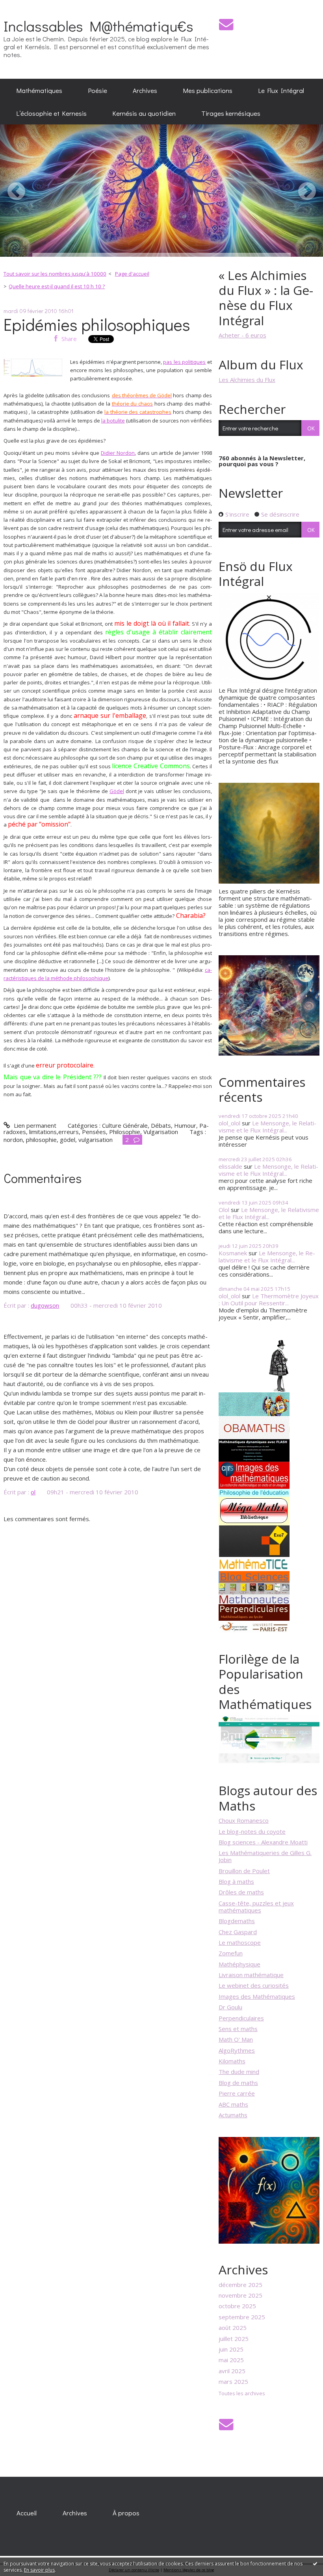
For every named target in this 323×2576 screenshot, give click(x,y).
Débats (161, 1125)
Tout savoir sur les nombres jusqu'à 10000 (55, 274)
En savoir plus (39, 2570)
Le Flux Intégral (281, 90)
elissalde (230, 1166)
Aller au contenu (25, 6)
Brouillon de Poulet (244, 1871)
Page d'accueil (132, 274)
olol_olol (229, 1123)
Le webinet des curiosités (254, 1985)
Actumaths (233, 2115)
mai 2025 (231, 2360)
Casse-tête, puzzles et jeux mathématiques (256, 1907)
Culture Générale (125, 1125)
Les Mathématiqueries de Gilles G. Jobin (265, 1856)
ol (33, 1492)
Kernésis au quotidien (144, 113)
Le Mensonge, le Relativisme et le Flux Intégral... (267, 1127)
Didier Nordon (118, 453)
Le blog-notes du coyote (252, 1831)
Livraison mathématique (251, 1975)
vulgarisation (96, 1140)
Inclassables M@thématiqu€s (98, 26)
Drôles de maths (241, 1892)
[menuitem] (39, 90)
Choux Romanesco (244, 1820)
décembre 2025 (240, 2285)
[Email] (226, 24)
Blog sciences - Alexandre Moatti (263, 1842)
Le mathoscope (240, 1942)
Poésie (98, 90)
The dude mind (239, 2072)
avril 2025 (232, 2371)
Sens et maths (238, 2029)
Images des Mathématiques (257, 1996)
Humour (185, 1125)
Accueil (27, 2513)
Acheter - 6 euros (242, 335)
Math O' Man (236, 2039)
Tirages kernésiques (231, 113)
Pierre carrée (237, 2093)
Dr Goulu (230, 2007)
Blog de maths (238, 2083)
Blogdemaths (237, 1921)
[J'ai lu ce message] (315, 2563)
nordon (13, 1140)
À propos (126, 2513)
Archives (145, 90)
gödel (68, 1140)
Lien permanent (34, 1125)
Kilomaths (232, 2061)
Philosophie (125, 1132)
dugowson (45, 1305)
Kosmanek (233, 1253)
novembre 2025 (240, 2295)
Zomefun (231, 1953)
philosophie (41, 1140)
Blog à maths (236, 1881)
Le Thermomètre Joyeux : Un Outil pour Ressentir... (269, 1299)
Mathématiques (39, 90)
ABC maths (233, 2104)
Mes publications (208, 90)
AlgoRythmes (237, 2050)
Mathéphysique (239, 1964)
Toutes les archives (242, 2394)
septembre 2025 (242, 2317)
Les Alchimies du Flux (247, 380)
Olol (224, 1210)
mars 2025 (233, 2381)
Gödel (117, 791)
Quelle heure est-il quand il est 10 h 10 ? (57, 286)
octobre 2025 (237, 2306)
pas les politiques (184, 362)
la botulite (113, 421)
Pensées (94, 1132)
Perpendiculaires (241, 2018)
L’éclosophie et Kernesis (52, 113)
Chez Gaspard (238, 1932)
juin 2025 (231, 2349)
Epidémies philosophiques (97, 324)
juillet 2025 (234, 2339)
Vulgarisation (161, 1132)
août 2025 (233, 2328)
